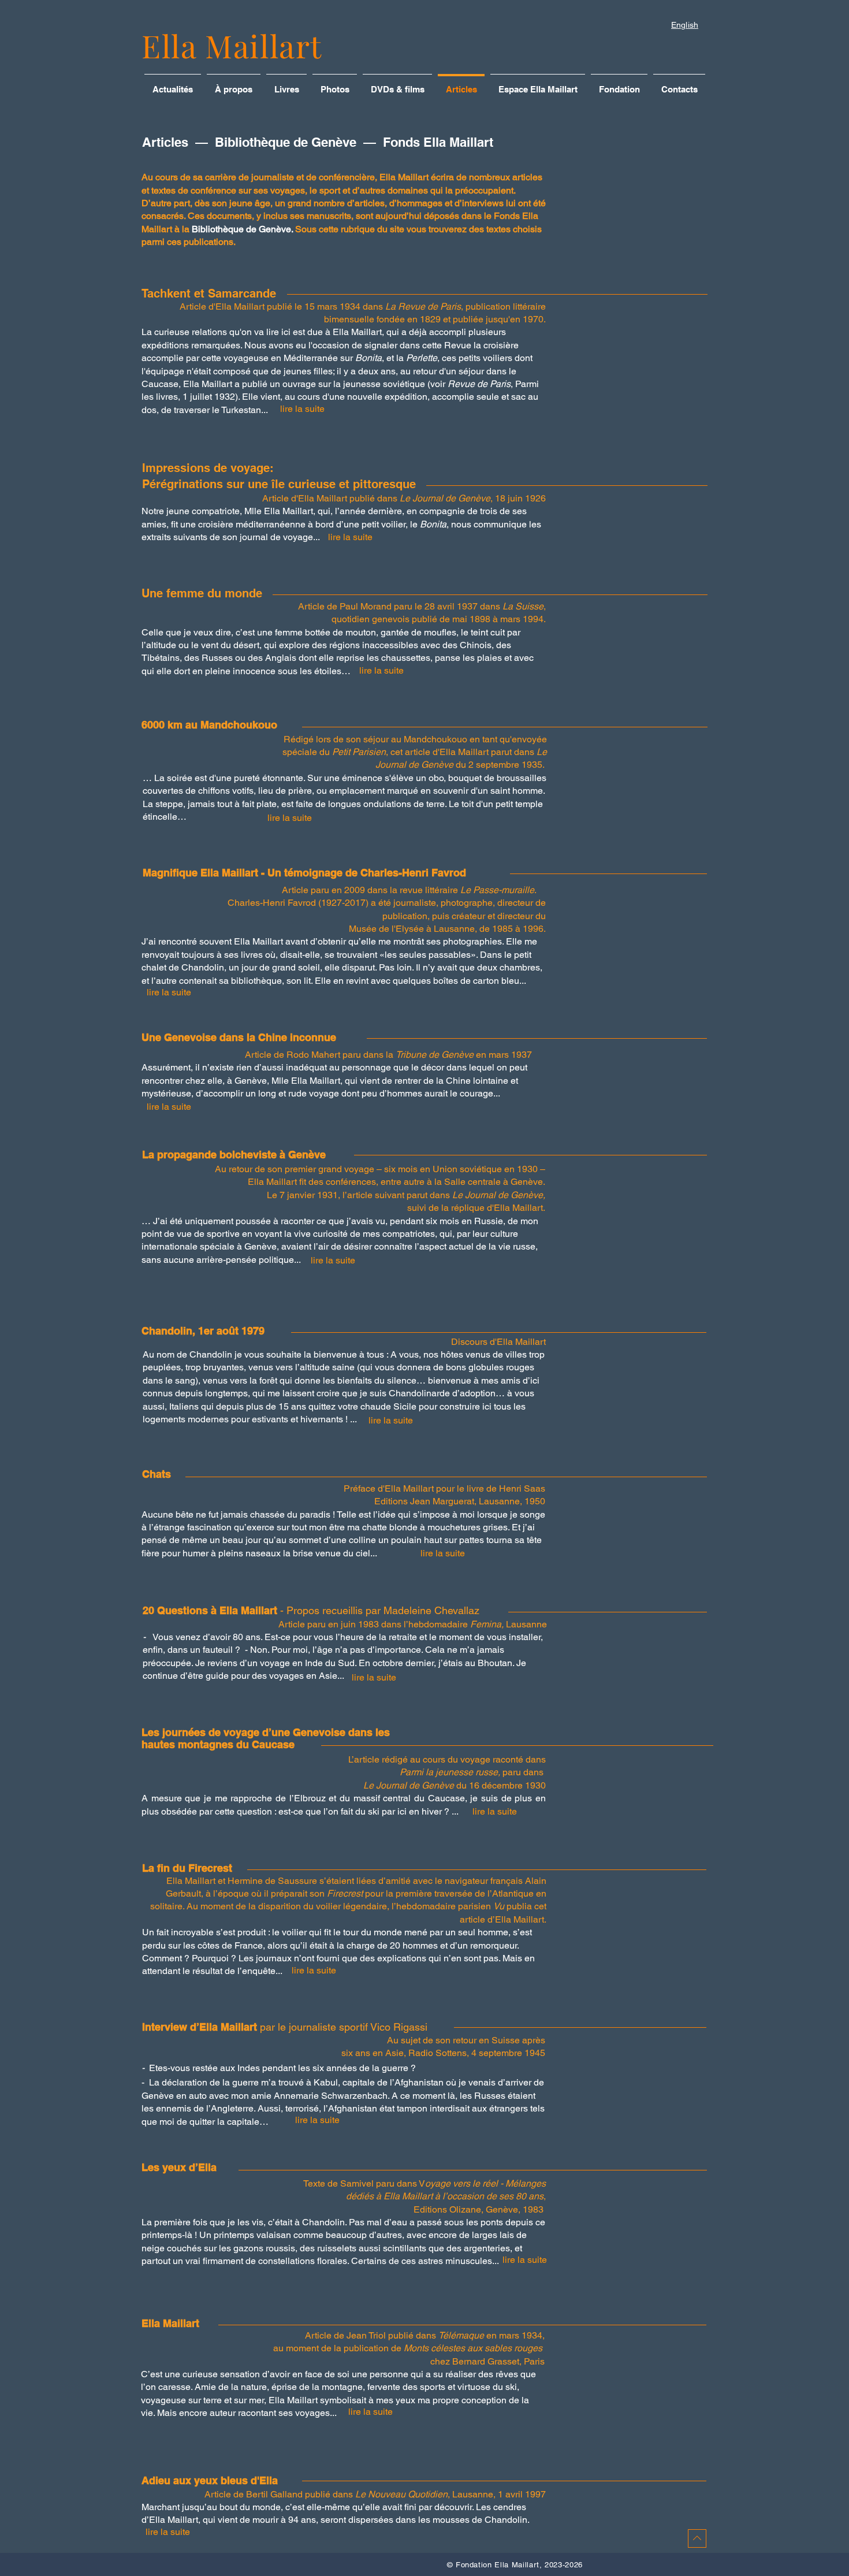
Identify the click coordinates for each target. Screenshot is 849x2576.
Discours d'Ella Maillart (498, 1342)
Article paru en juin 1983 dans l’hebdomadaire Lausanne (413, 1624)
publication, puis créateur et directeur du (464, 916)
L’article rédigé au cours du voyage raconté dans (447, 1759)
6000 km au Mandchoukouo (209, 725)
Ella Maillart (232, 46)
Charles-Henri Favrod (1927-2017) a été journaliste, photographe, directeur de (387, 903)
